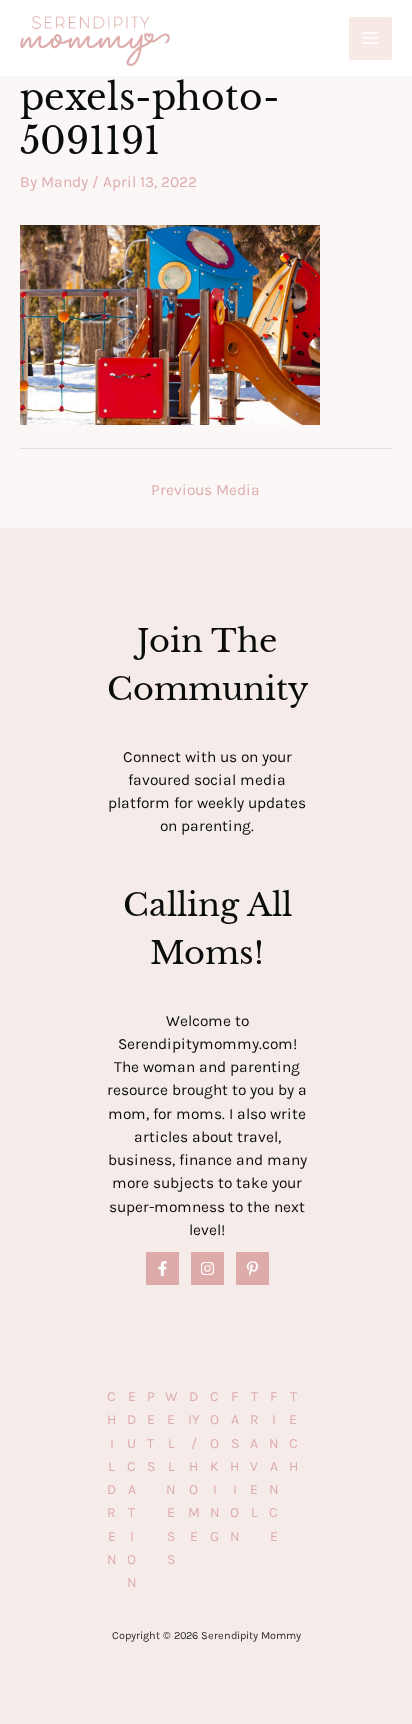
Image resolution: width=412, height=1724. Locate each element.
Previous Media (205, 490)
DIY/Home (194, 1466)
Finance (274, 1466)
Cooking (215, 1466)
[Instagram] (207, 1268)
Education (132, 1489)
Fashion (235, 1466)
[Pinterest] (252, 1268)
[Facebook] (162, 1268)
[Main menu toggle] (370, 38)
